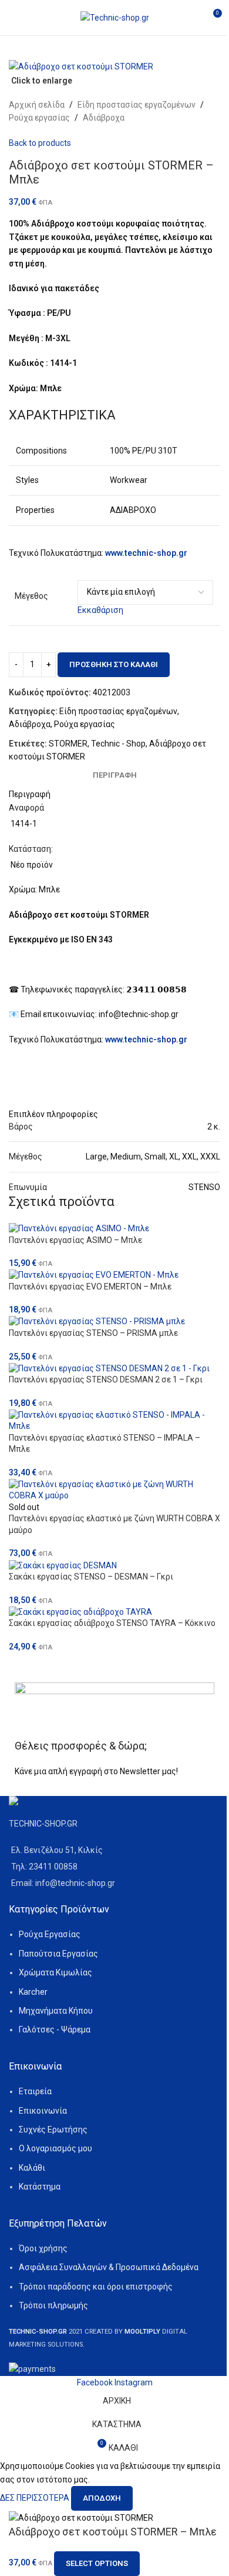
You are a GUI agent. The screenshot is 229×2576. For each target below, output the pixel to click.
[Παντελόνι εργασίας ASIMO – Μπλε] (114, 1228)
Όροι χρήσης (43, 2248)
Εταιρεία (35, 2091)
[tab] (115, 775)
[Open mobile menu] (14, 18)
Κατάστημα (40, 2187)
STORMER (68, 744)
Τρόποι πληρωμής (53, 2305)
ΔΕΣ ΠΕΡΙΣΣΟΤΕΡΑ (36, 2498)
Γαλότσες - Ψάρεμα (55, 2030)
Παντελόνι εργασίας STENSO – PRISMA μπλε (93, 1333)
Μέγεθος (31, 596)
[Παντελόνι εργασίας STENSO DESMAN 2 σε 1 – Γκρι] (114, 1368)
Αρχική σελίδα (37, 105)
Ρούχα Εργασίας (50, 1934)
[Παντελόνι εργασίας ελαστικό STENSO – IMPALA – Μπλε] (114, 1421)
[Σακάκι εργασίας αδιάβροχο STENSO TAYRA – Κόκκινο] (114, 1612)
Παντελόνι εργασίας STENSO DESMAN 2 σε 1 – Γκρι (106, 1379)
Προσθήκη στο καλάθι (114, 664)
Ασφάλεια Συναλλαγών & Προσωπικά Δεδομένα (109, 2267)
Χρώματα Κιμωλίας (55, 1972)
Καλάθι (32, 2168)
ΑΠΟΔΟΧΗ (102, 2498)
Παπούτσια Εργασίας (58, 1954)
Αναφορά (26, 808)
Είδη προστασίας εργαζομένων (137, 105)
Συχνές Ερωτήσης (53, 2130)
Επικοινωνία (43, 2111)
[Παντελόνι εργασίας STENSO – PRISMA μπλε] (114, 1322)
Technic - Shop (118, 744)
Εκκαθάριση (100, 610)
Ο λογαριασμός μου (55, 2148)
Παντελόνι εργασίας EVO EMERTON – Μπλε (90, 1287)
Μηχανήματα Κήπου (56, 2011)
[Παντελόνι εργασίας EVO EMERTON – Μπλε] (114, 1275)
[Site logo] (115, 17)
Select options (97, 2563)
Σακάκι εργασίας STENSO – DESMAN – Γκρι (91, 1577)
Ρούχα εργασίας (39, 118)
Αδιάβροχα (104, 118)
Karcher (33, 1992)
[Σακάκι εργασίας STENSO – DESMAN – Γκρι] (114, 1565)
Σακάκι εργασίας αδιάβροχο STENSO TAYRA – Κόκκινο (112, 1623)
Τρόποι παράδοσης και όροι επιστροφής (96, 2287)
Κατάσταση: (31, 849)
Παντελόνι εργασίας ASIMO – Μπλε (75, 1240)
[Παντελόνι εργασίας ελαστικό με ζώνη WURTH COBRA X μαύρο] (114, 1490)
